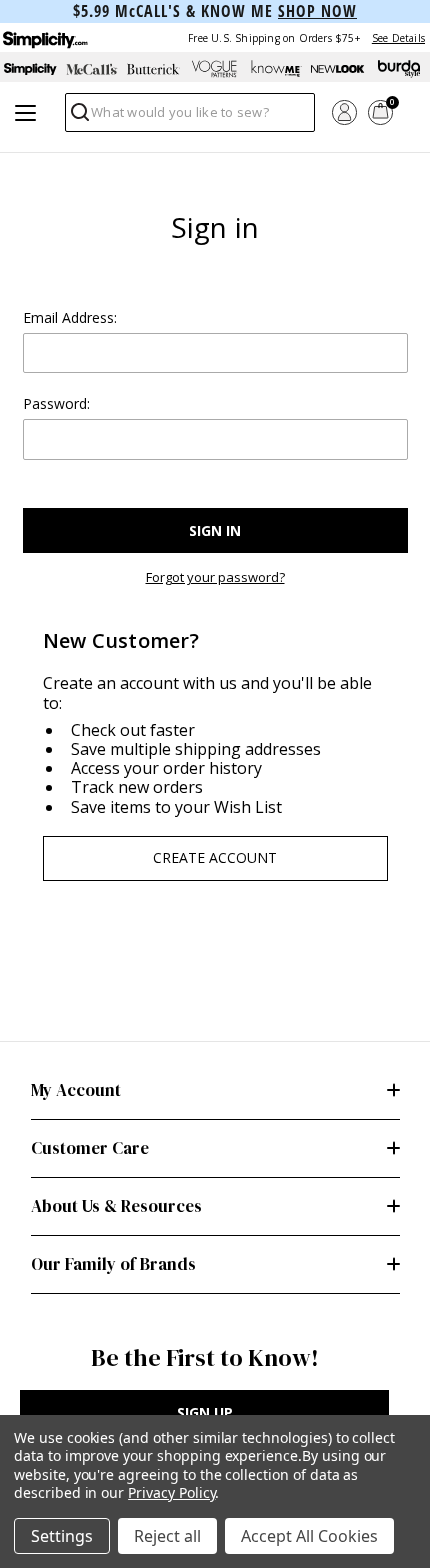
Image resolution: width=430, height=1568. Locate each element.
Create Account (215, 857)
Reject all (167, 1536)
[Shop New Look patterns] (337, 69)
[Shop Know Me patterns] (276, 69)
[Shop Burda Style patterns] (399, 69)
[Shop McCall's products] (91, 69)
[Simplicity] (44, 37)
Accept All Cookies (309, 1536)
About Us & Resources (116, 1206)
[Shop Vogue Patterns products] (214, 69)
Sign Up (205, 1412)
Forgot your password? (215, 578)
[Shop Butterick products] (153, 69)
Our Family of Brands (113, 1264)
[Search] (78, 117)
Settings (62, 1536)
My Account (76, 1090)
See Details (398, 38)
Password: (56, 403)
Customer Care (90, 1148)
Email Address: (70, 317)
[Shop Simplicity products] (30, 69)
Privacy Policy (171, 1492)
